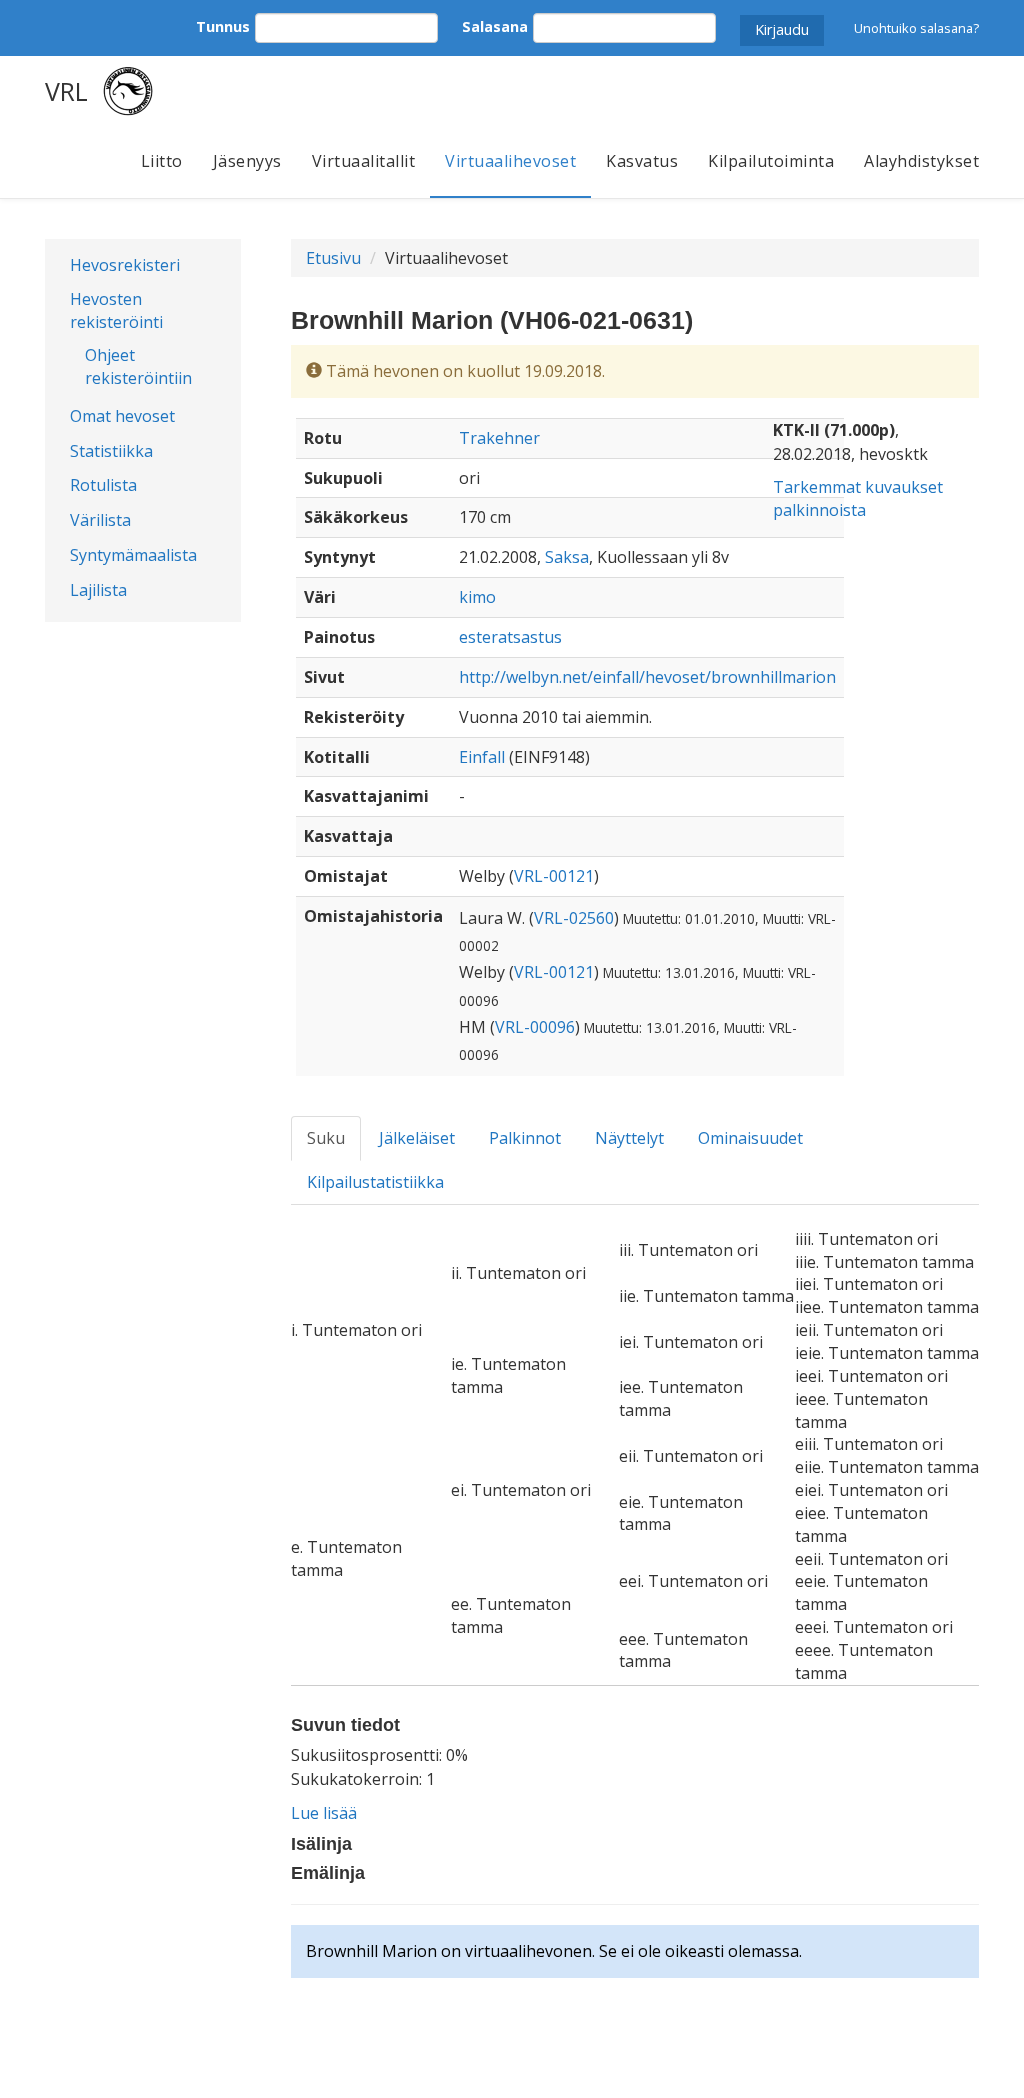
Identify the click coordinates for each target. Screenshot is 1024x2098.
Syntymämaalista (133, 555)
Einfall (482, 757)
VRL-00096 (535, 1027)
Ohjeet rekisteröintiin (138, 366)
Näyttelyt (629, 1138)
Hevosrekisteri (125, 265)
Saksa (567, 557)
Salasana (495, 26)
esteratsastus (510, 637)
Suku (326, 1138)
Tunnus (223, 26)
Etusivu (333, 258)
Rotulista (103, 485)
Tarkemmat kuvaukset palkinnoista (858, 498)
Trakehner (499, 438)
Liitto (162, 161)
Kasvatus (642, 161)
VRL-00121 (554, 876)
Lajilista (98, 590)
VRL (66, 91)
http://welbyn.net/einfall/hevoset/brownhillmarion (647, 677)
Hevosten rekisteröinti (116, 310)
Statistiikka (111, 451)
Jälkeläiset (417, 1138)
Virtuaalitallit (364, 161)
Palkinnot (525, 1138)
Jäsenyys (247, 161)
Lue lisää (324, 1813)
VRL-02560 (574, 918)
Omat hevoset (122, 416)
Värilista (100, 520)
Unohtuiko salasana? (916, 28)
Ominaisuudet (750, 1138)
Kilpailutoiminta (771, 161)
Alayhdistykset (921, 161)
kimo (477, 597)
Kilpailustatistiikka (375, 1182)
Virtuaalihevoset (510, 161)
